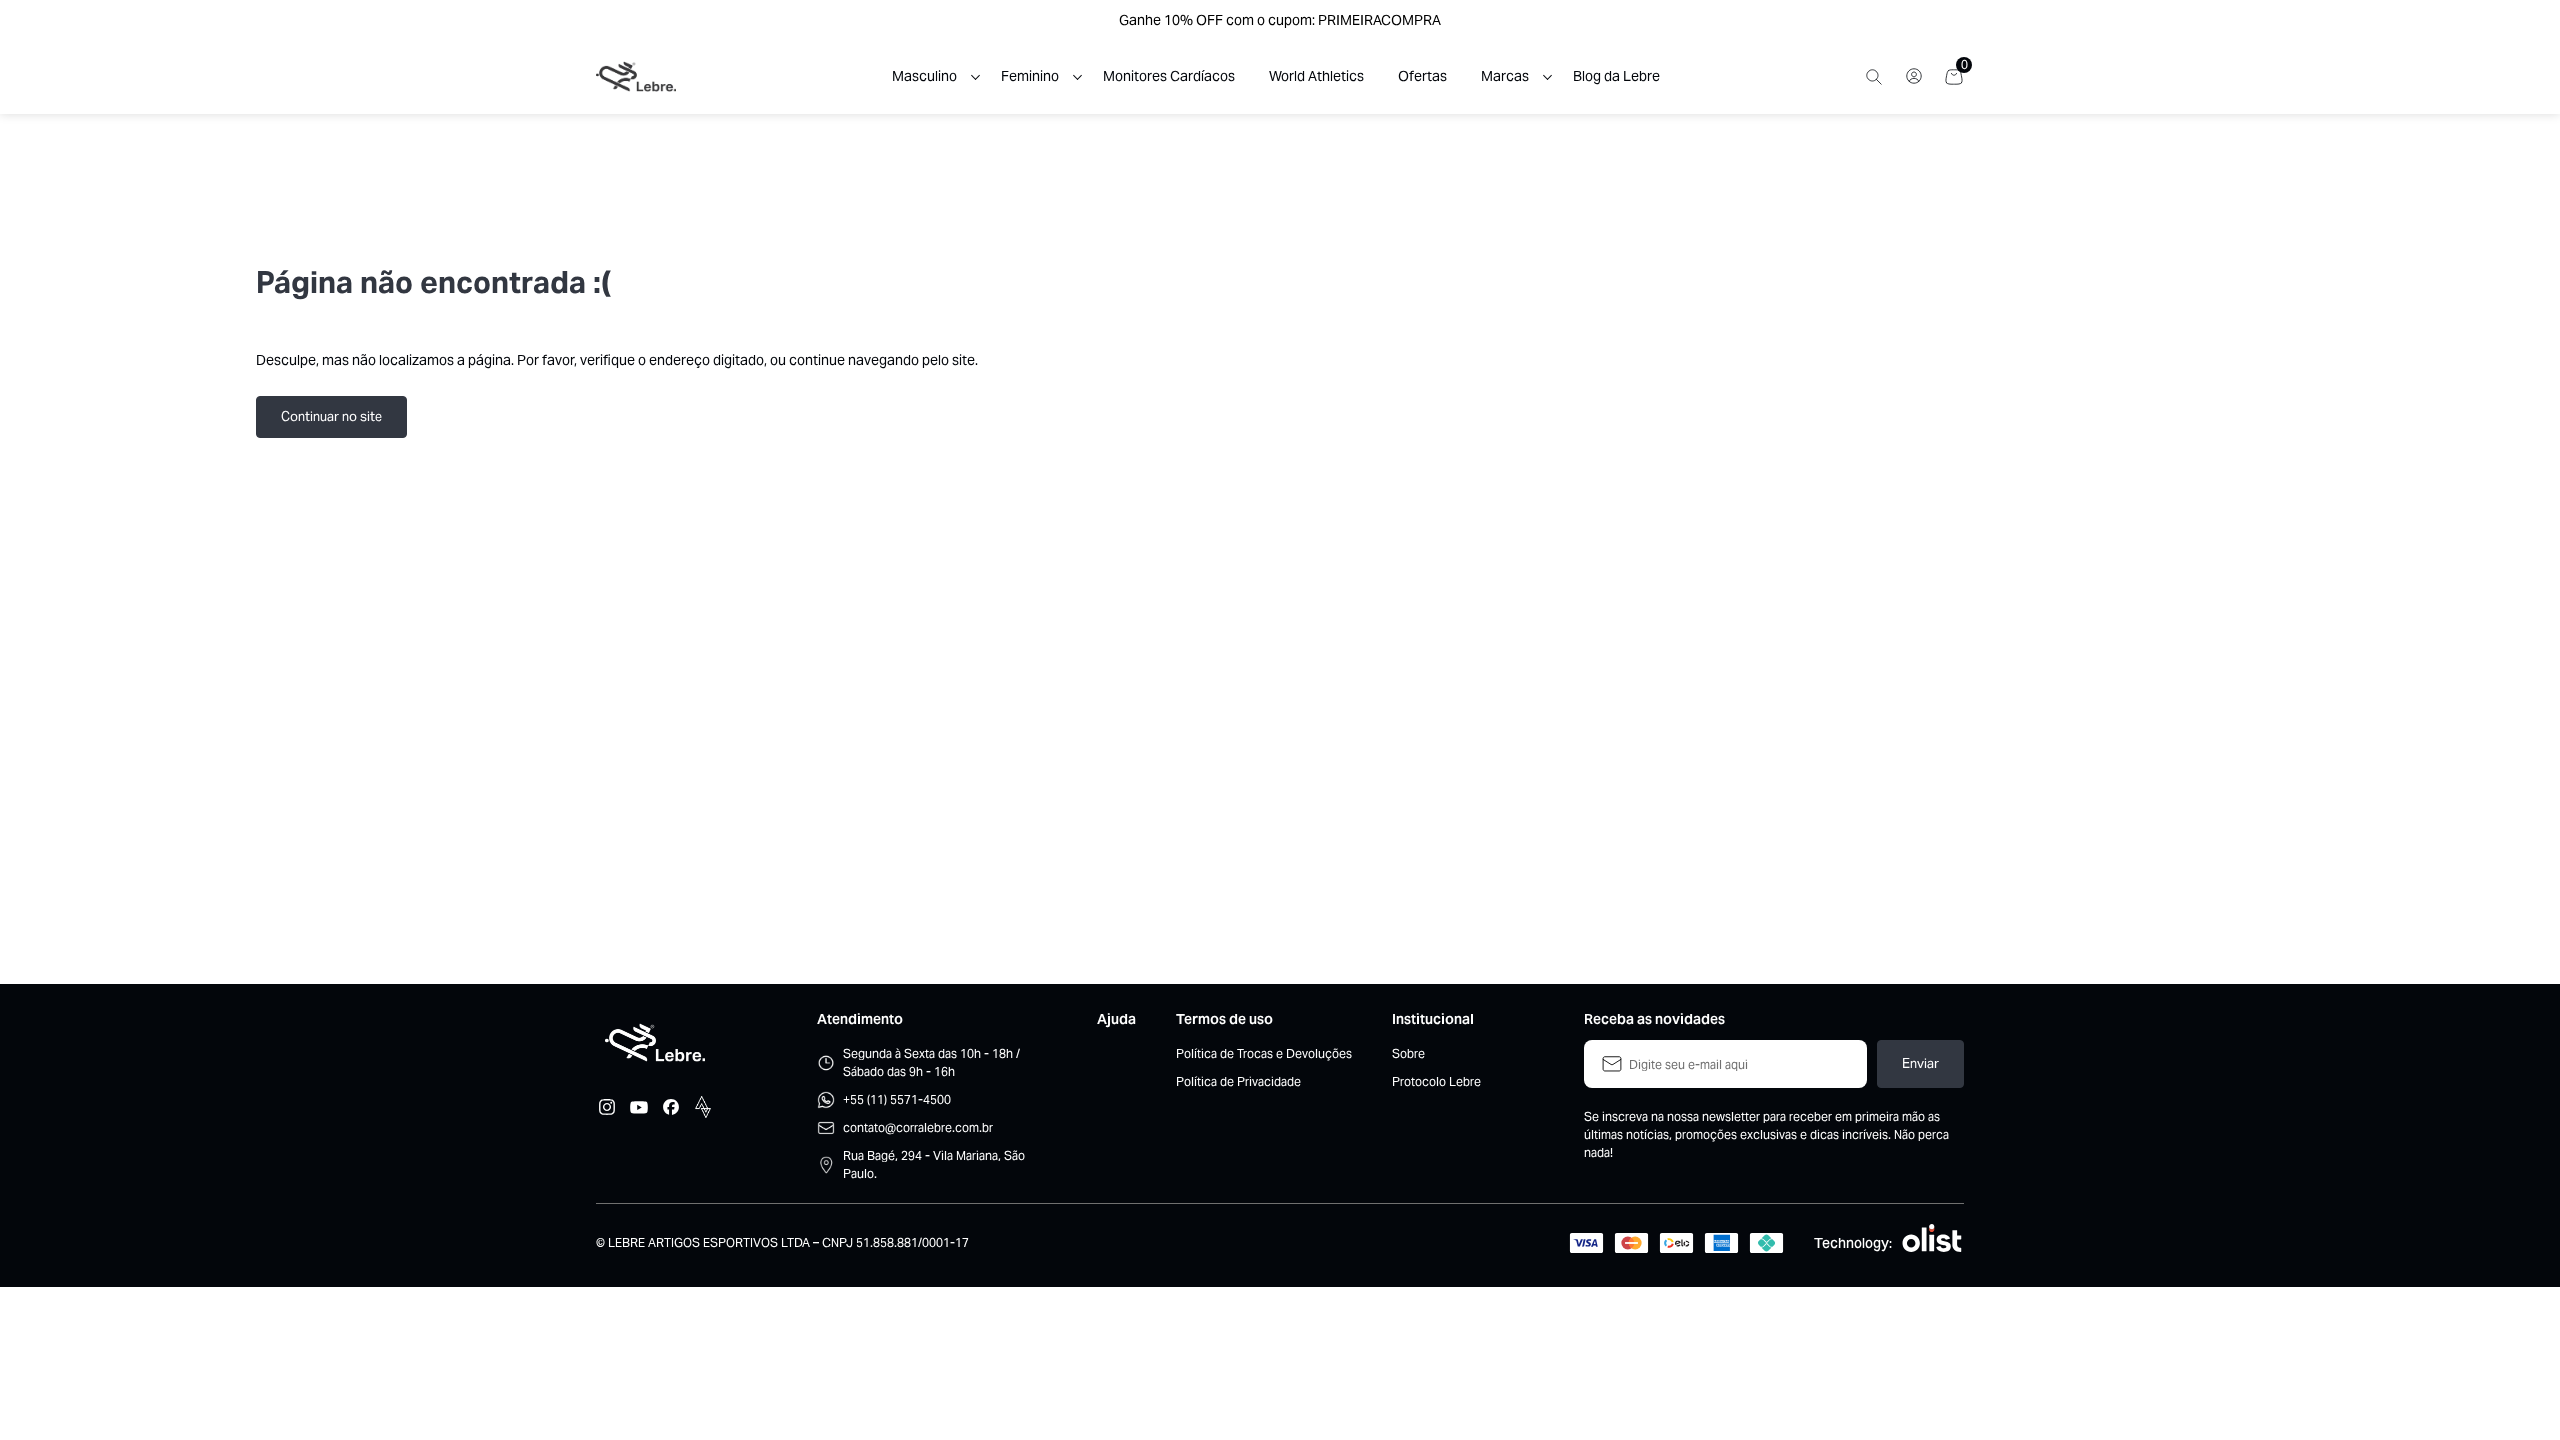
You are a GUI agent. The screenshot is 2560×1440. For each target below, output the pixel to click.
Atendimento (860, 1019)
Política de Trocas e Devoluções (1264, 1053)
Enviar (1920, 1063)
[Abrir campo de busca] (1874, 77)
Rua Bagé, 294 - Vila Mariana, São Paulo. (934, 1164)
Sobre (1408, 1053)
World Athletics (1316, 76)
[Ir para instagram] (607, 1107)
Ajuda (1116, 1019)
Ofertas (1422, 76)
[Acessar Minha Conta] (1914, 81)
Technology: (1853, 1243)
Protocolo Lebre (1436, 1081)
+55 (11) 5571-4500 (897, 1099)
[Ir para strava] (703, 1107)
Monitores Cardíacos (1169, 76)
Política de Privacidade (1238, 1081)
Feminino (1030, 76)
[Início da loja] (636, 76)
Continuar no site (331, 416)
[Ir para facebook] (671, 1107)
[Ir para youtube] (639, 1107)
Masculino (924, 76)
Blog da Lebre (1616, 76)
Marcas (1505, 76)
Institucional (1433, 1019)
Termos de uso (1224, 1019)
